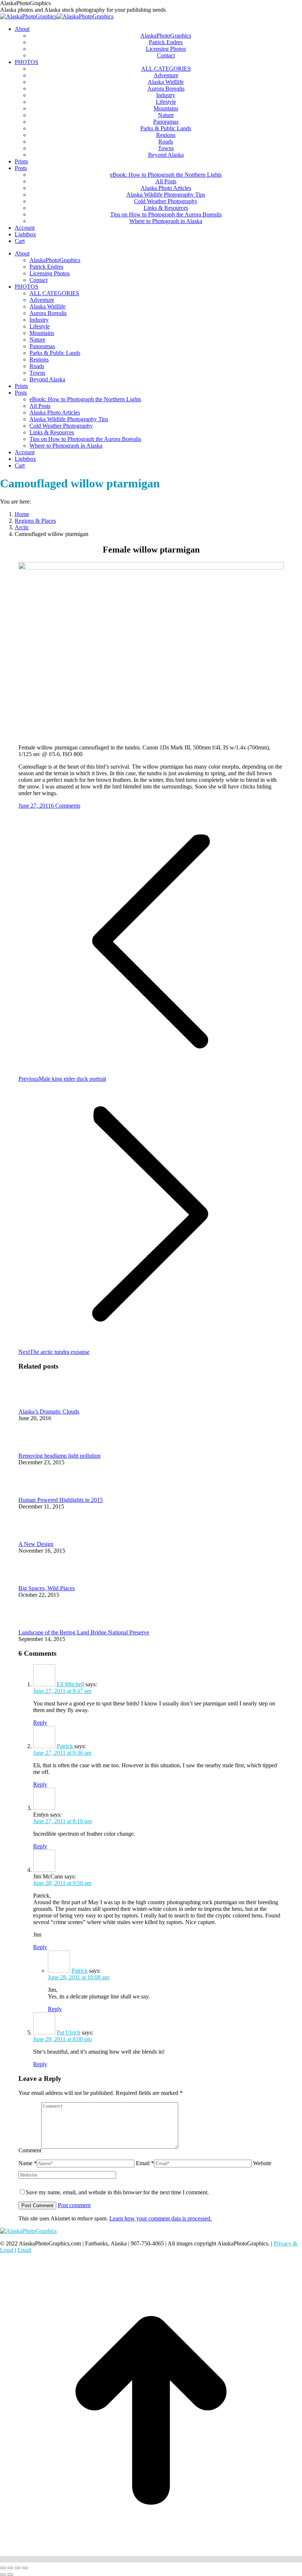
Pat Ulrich (69, 2032)
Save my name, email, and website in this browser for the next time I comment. (117, 2192)
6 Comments (66, 806)
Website (262, 2163)
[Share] (10, 2568)
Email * (145, 2163)
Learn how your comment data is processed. (161, 2218)
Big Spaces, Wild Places (47, 1588)
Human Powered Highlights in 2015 (61, 1500)
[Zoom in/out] (25, 2568)
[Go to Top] (151, 2559)
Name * (28, 2163)
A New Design (36, 1544)
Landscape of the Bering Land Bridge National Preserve (84, 1632)
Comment (30, 2150)
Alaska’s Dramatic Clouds (49, 1411)
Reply (40, 1723)
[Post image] (39, 1405)
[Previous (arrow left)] (3, 2575)
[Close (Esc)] (3, 2568)
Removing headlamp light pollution (59, 1456)
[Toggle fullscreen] (18, 2568)
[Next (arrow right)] (10, 2575)
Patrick (65, 1746)
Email (24, 2250)
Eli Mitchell (70, 1684)
